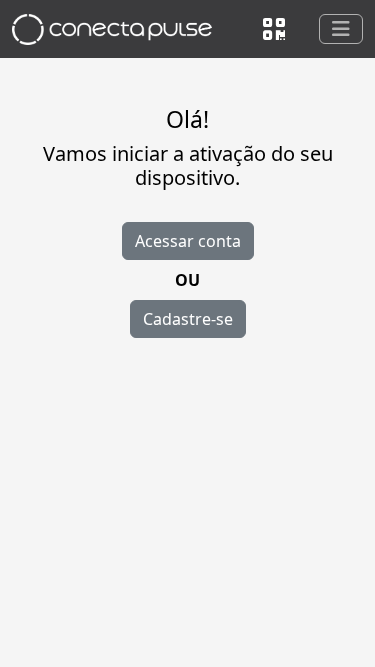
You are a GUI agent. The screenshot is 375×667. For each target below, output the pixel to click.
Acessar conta (188, 241)
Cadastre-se (188, 319)
